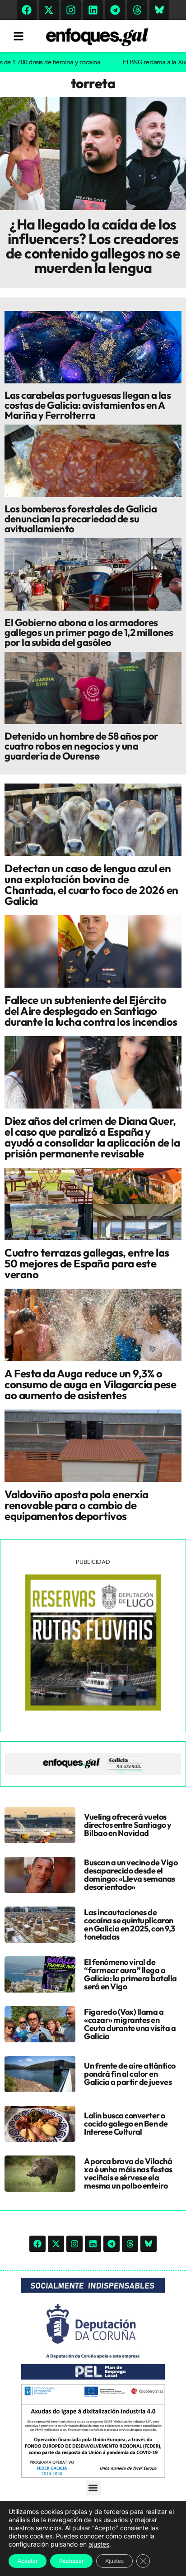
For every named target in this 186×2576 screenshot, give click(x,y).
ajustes (99, 2544)
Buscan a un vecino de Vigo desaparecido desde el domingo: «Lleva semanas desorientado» (131, 1875)
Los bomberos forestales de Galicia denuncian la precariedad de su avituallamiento (81, 519)
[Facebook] (27, 10)
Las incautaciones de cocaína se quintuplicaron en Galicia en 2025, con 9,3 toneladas (130, 1924)
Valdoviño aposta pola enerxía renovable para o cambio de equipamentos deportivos (77, 1505)
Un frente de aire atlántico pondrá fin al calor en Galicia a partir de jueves (130, 2074)
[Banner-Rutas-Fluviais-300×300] (93, 1708)
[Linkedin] (93, 10)
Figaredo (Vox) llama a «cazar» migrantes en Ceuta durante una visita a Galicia (130, 2024)
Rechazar (71, 2561)
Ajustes (114, 2561)
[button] (93, 2488)
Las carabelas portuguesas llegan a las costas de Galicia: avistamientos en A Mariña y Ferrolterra (88, 405)
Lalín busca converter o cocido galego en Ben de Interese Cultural (126, 2124)
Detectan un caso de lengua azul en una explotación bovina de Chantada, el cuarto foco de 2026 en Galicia (91, 884)
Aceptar (28, 2561)
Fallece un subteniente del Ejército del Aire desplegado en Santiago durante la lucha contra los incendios (91, 1011)
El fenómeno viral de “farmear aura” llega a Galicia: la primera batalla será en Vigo (130, 1974)
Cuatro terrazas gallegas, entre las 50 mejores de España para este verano (87, 1263)
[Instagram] (71, 10)
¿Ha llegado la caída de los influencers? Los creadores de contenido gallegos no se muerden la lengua (93, 246)
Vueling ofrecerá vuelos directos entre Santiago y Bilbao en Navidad (128, 1825)
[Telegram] (115, 10)
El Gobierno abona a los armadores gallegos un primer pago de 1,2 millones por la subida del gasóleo (89, 632)
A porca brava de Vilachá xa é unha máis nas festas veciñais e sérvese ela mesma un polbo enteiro (128, 2173)
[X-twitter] (49, 10)
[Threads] (137, 10)
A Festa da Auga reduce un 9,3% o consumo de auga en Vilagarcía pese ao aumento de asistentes (90, 1384)
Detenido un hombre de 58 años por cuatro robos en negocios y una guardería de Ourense (81, 746)
